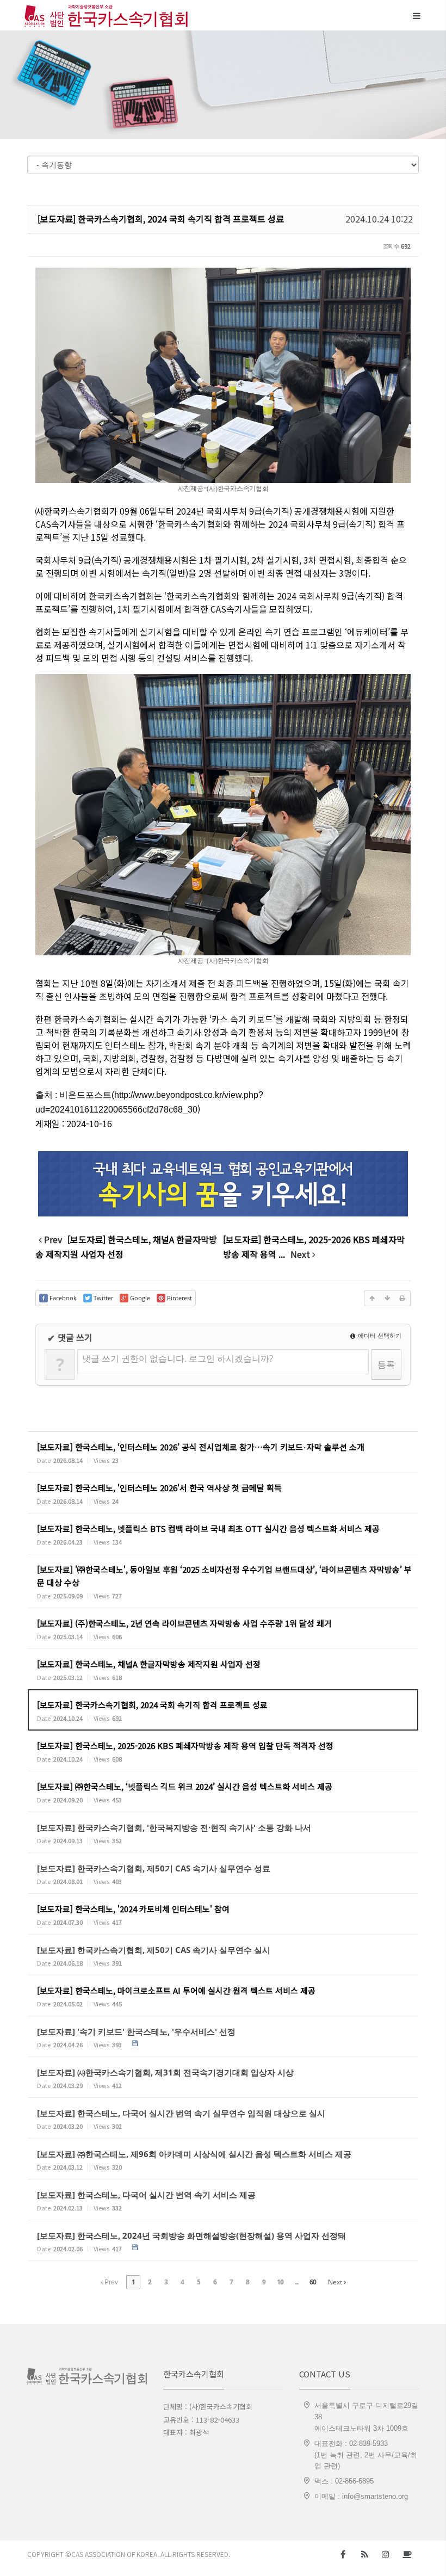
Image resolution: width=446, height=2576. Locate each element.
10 (280, 2282)
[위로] (372, 1298)
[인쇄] (402, 1298)
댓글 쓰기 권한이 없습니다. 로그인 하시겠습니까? (178, 1358)
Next (336, 2282)
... (296, 2282)
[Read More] (223, 1452)
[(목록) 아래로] (387, 1298)
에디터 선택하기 (379, 1335)
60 (313, 2282)
